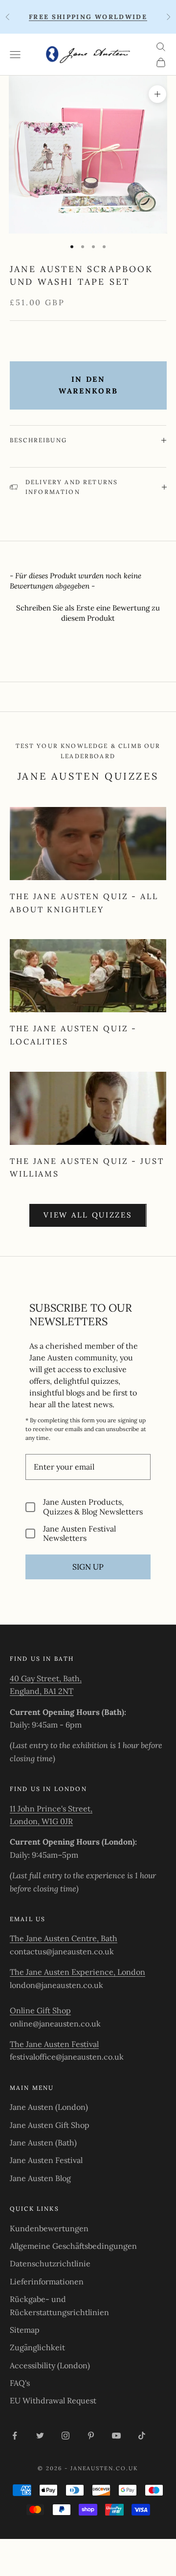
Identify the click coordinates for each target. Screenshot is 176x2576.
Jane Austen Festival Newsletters (79, 1534)
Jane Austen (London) (49, 2107)
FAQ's (20, 2383)
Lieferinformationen (47, 2281)
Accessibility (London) (50, 2365)
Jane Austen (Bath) (43, 2143)
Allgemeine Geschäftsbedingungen (73, 2246)
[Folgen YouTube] (116, 2436)
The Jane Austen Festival (54, 2044)
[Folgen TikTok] (142, 2436)
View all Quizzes (88, 1215)
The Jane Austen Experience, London (77, 1972)
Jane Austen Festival (46, 2160)
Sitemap (25, 2330)
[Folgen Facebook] (15, 2436)
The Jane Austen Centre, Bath (64, 1938)
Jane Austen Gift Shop (50, 2125)
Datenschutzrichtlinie (50, 2263)
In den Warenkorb (88, 385)
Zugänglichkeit (37, 2347)
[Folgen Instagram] (66, 2436)
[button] (88, 612)
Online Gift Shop (40, 2010)
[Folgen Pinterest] (91, 2436)
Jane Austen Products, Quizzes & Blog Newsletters (93, 1507)
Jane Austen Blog (40, 2178)
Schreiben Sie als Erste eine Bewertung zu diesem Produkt (88, 613)
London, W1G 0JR (41, 1821)
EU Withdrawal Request (53, 2400)
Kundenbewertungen (49, 2228)
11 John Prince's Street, (51, 1809)
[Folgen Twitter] (40, 2436)
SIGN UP (88, 1567)
